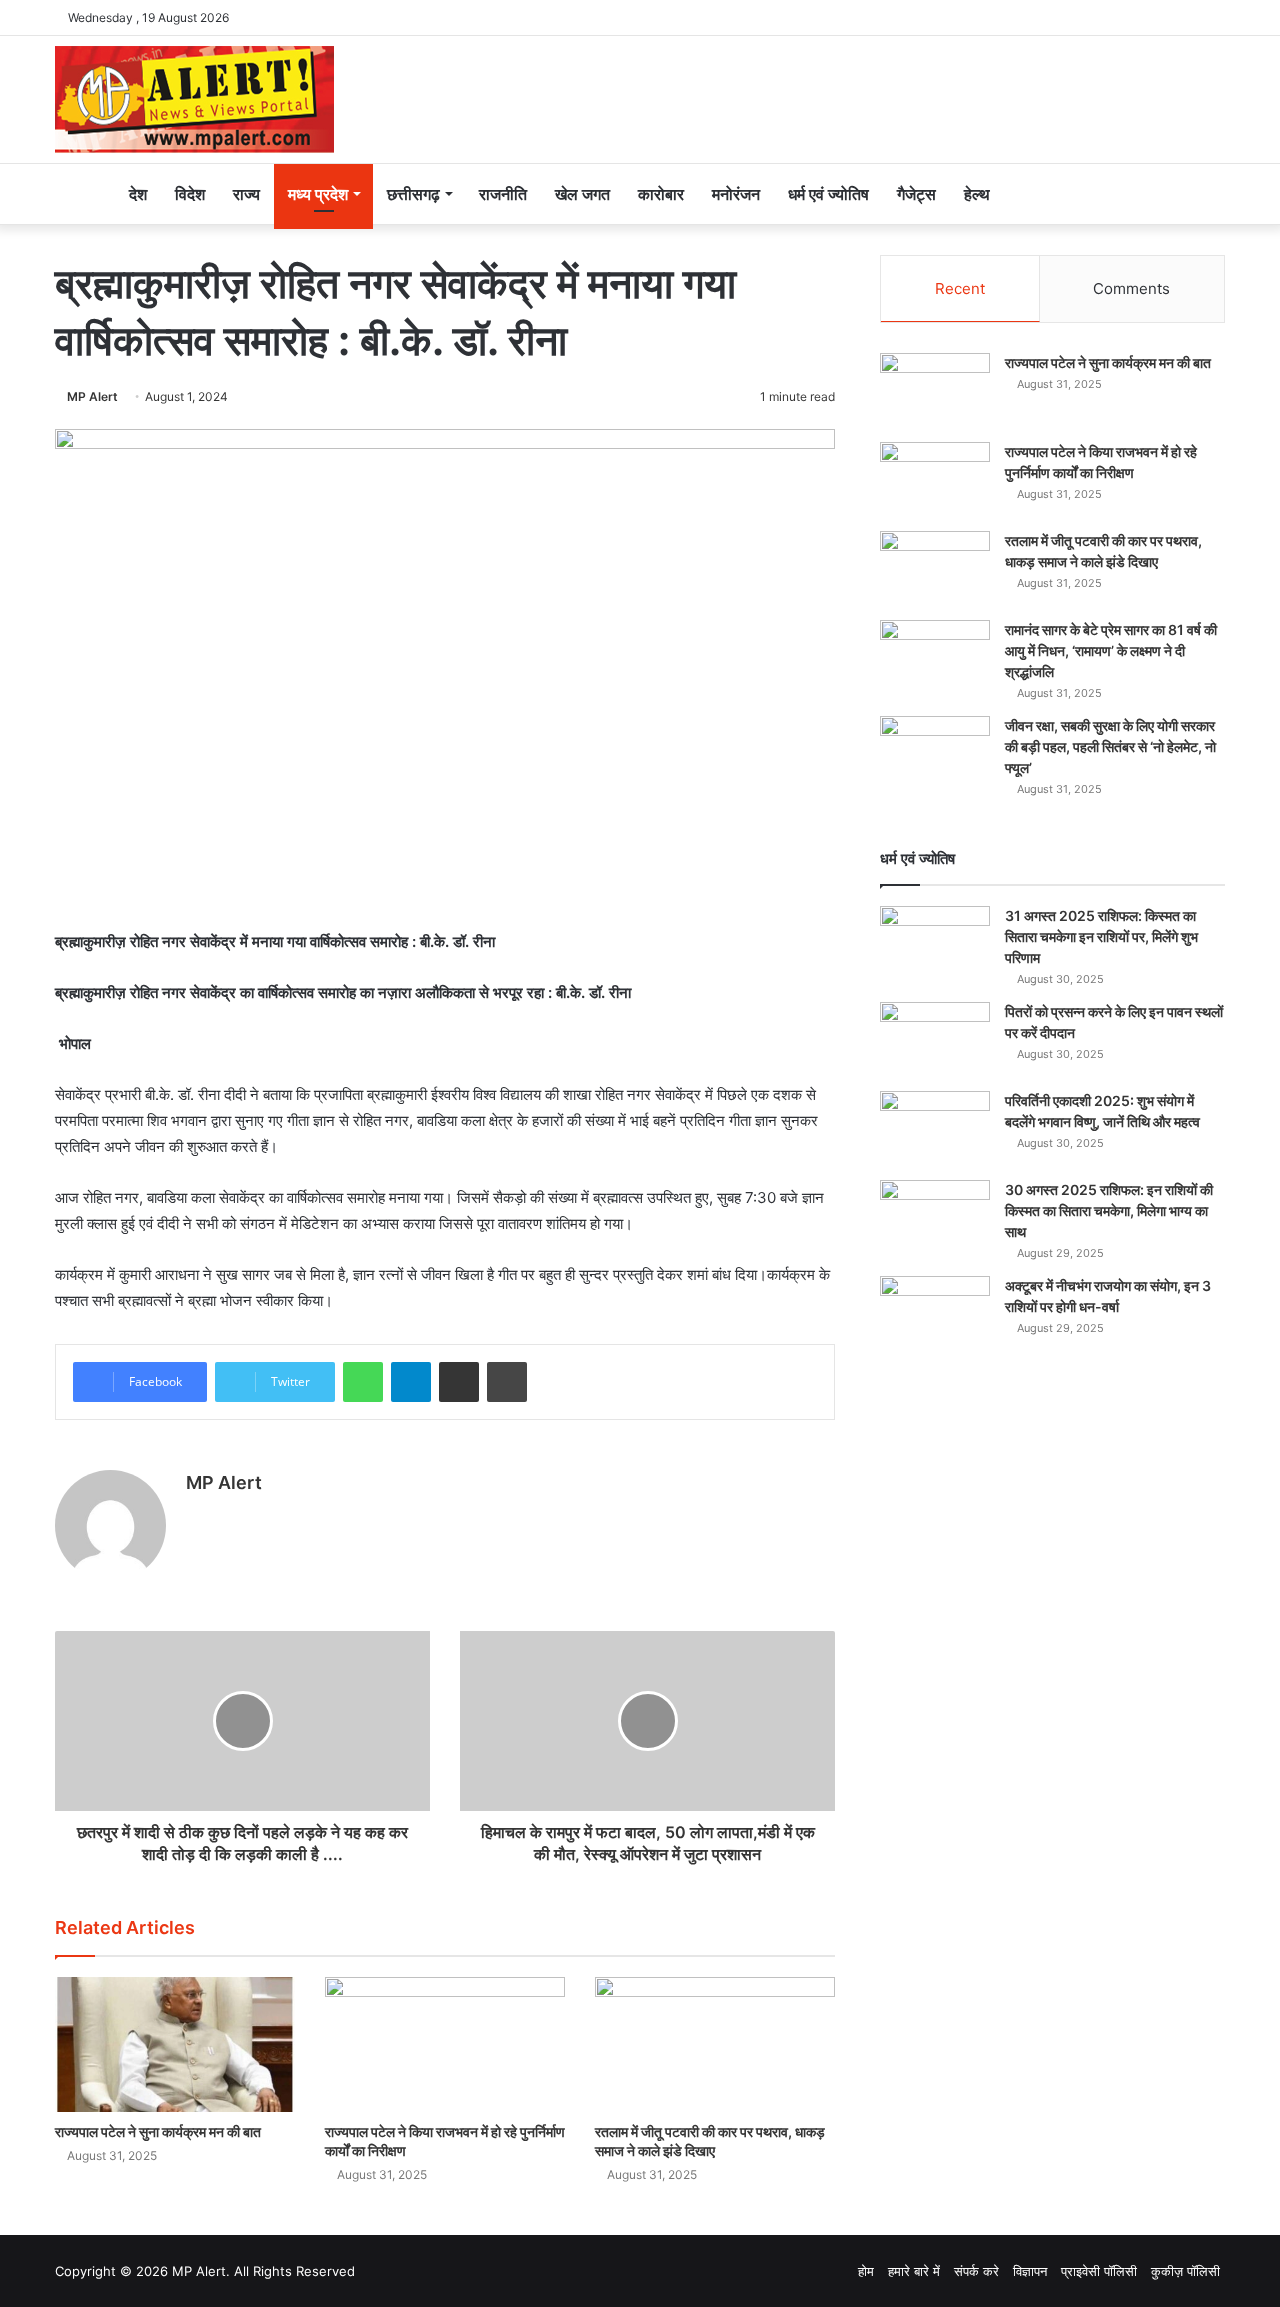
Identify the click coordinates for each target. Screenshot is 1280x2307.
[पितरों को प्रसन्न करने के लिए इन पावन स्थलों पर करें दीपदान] (935, 1039)
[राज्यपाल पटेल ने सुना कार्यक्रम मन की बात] (175, 2044)
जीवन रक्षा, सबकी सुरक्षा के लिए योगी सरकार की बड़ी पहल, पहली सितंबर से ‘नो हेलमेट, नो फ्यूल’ (1110, 746)
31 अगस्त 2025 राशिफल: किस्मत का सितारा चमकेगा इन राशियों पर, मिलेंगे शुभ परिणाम (1101, 936)
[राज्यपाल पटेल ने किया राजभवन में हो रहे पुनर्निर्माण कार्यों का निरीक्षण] (445, 2044)
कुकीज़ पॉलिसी (1185, 2271)
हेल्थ (977, 194)
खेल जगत (582, 194)
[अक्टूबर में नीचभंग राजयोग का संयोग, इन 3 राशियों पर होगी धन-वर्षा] (935, 1313)
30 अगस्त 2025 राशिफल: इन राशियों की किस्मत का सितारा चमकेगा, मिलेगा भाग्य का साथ (1109, 1210)
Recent (960, 288)
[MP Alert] (194, 99)
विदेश (190, 194)
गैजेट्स (916, 194)
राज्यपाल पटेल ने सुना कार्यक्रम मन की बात (158, 2131)
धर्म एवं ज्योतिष (828, 194)
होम (866, 2271)
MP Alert (92, 396)
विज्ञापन (1030, 2271)
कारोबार (661, 194)
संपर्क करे (976, 2271)
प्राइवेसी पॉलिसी (1099, 2271)
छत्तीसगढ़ (413, 194)
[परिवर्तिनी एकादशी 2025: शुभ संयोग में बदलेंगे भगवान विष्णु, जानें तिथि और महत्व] (935, 1128)
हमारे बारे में (914, 2271)
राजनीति (503, 194)
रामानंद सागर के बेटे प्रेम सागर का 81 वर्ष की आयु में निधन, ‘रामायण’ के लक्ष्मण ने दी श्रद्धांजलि (1111, 650)
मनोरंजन (736, 194)
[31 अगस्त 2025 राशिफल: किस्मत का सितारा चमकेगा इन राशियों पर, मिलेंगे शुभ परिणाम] (935, 943)
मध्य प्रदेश (318, 194)
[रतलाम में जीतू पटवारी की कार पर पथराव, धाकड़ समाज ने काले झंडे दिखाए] (715, 2044)
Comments (1131, 288)
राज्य (246, 194)
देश (138, 194)
